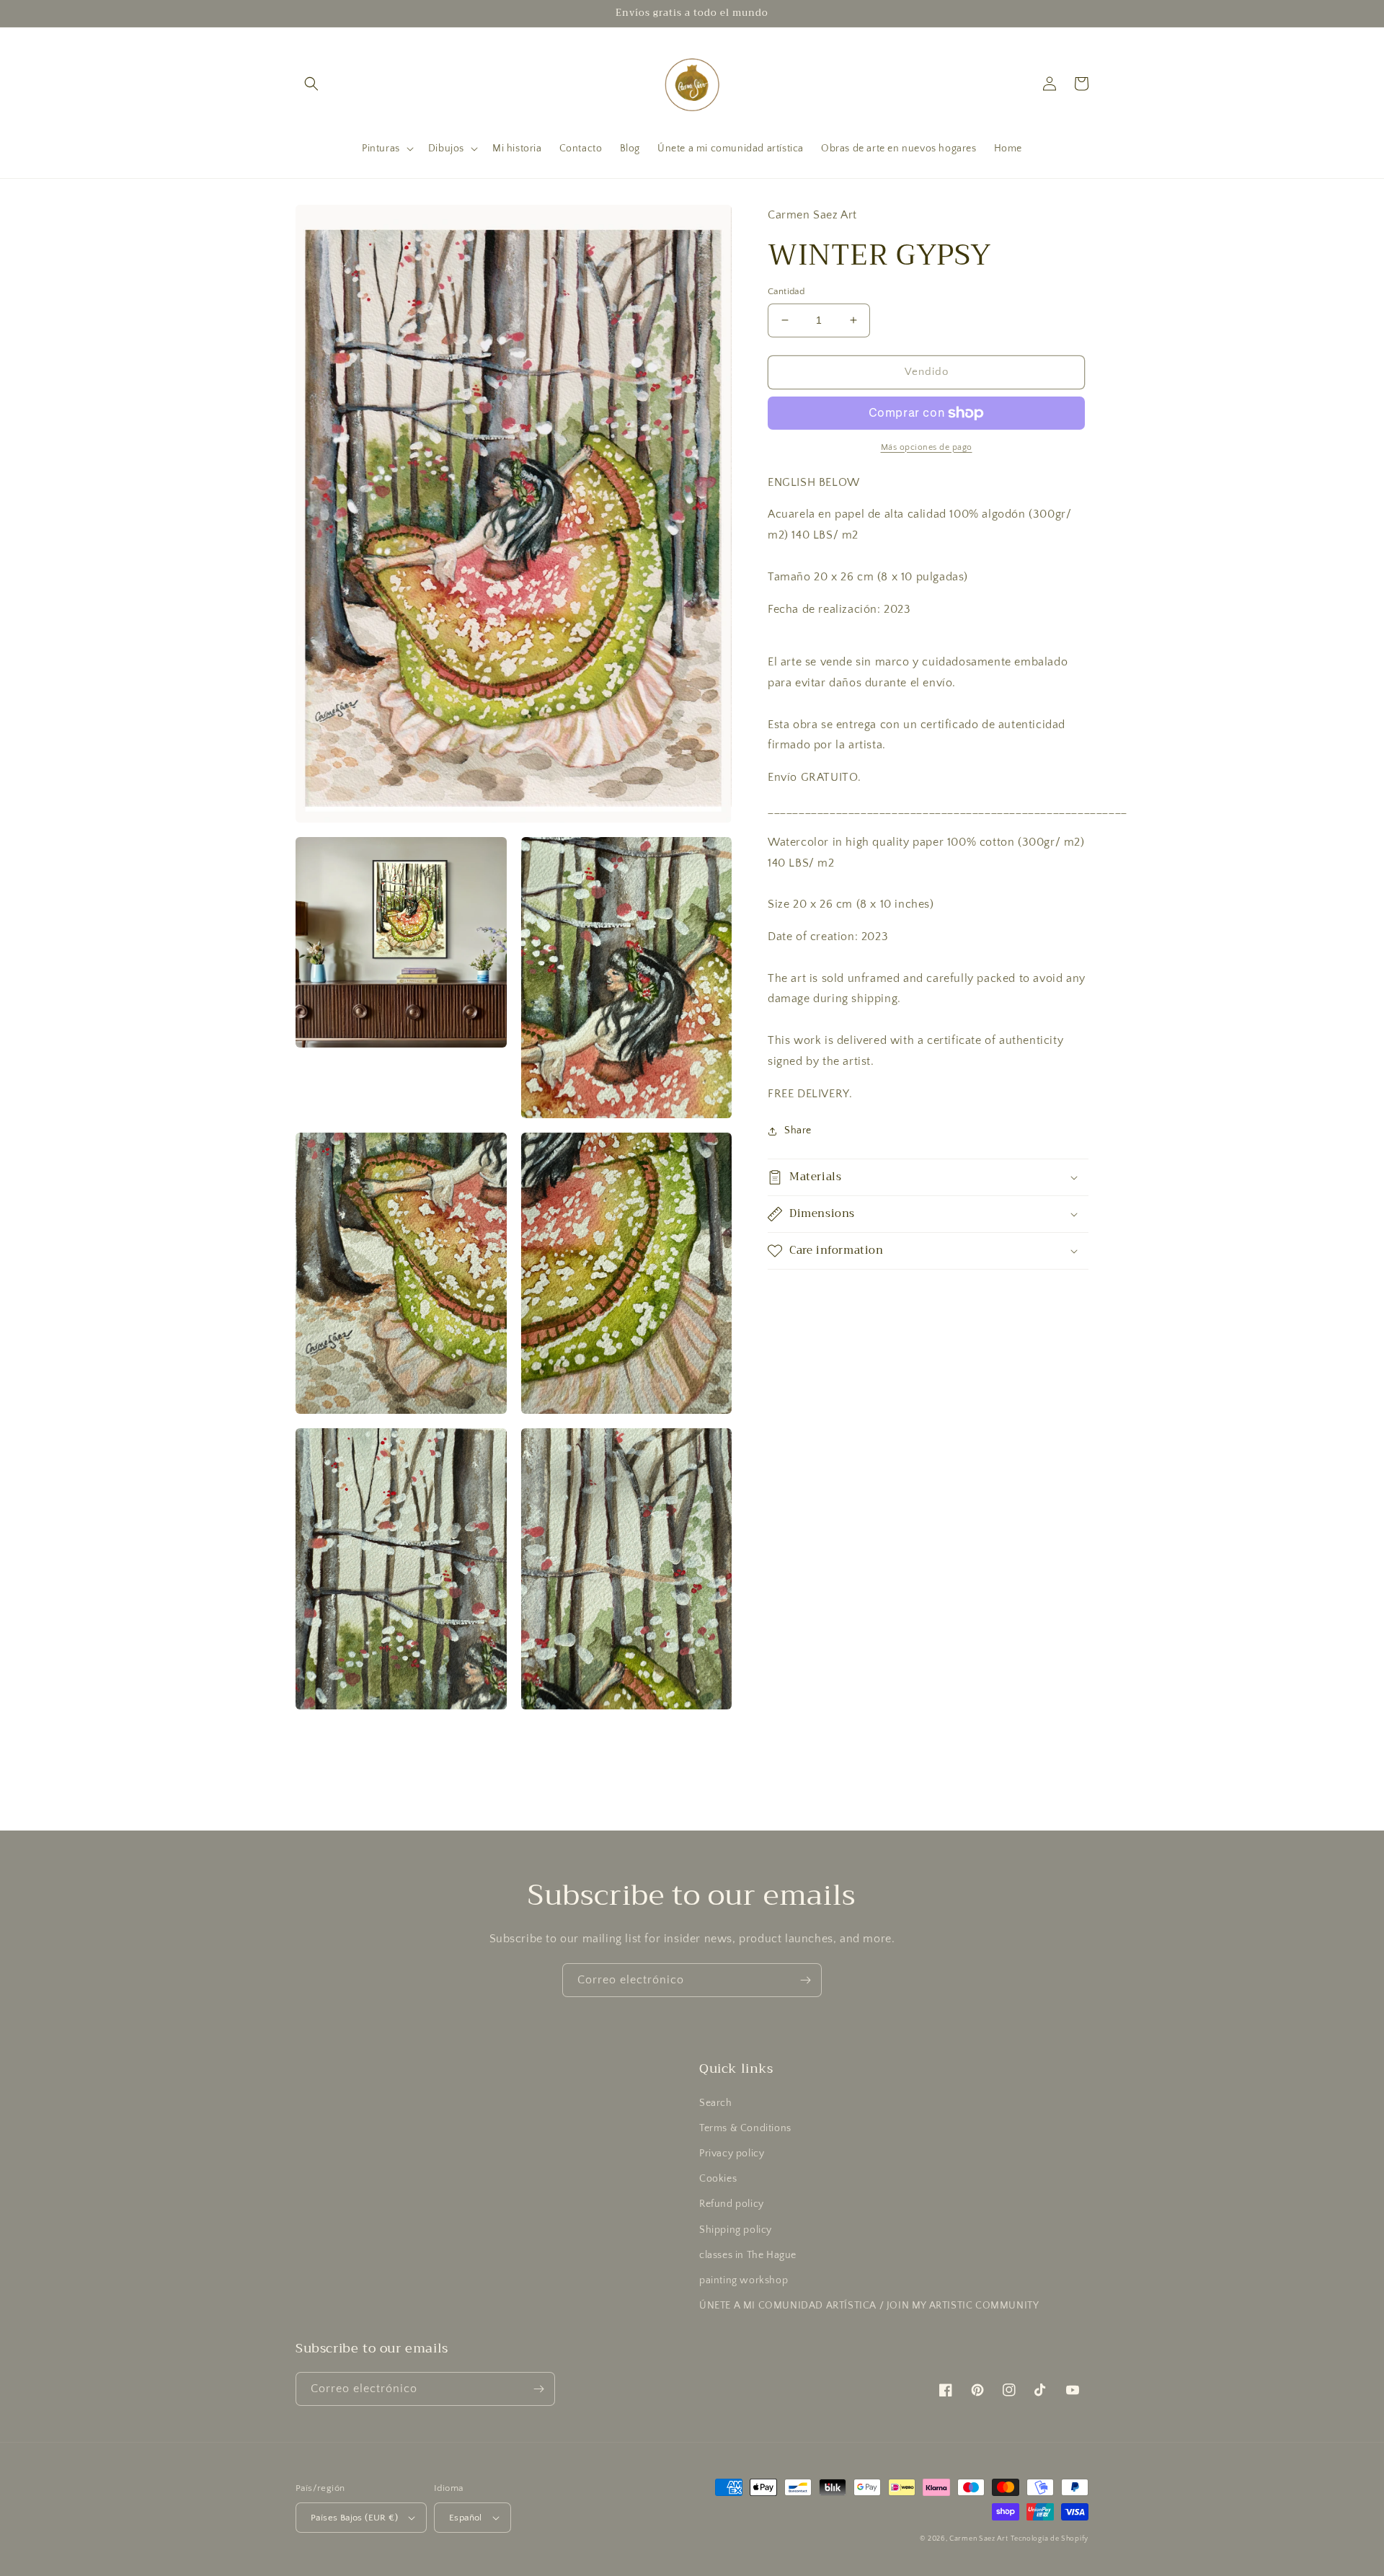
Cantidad (786, 291)
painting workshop (744, 2280)
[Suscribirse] (805, 1980)
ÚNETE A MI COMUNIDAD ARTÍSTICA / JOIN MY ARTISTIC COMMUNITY (869, 2306)
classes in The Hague (748, 2255)
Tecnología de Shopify (1050, 2539)
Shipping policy (736, 2230)
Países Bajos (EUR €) (354, 2518)
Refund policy (732, 2204)
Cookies (718, 2179)
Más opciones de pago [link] (927, 447)
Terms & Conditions (745, 2128)
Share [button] (798, 1130)
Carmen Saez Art (979, 2539)
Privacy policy (732, 2154)
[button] (311, 84)
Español (466, 2518)
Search (716, 2103)
